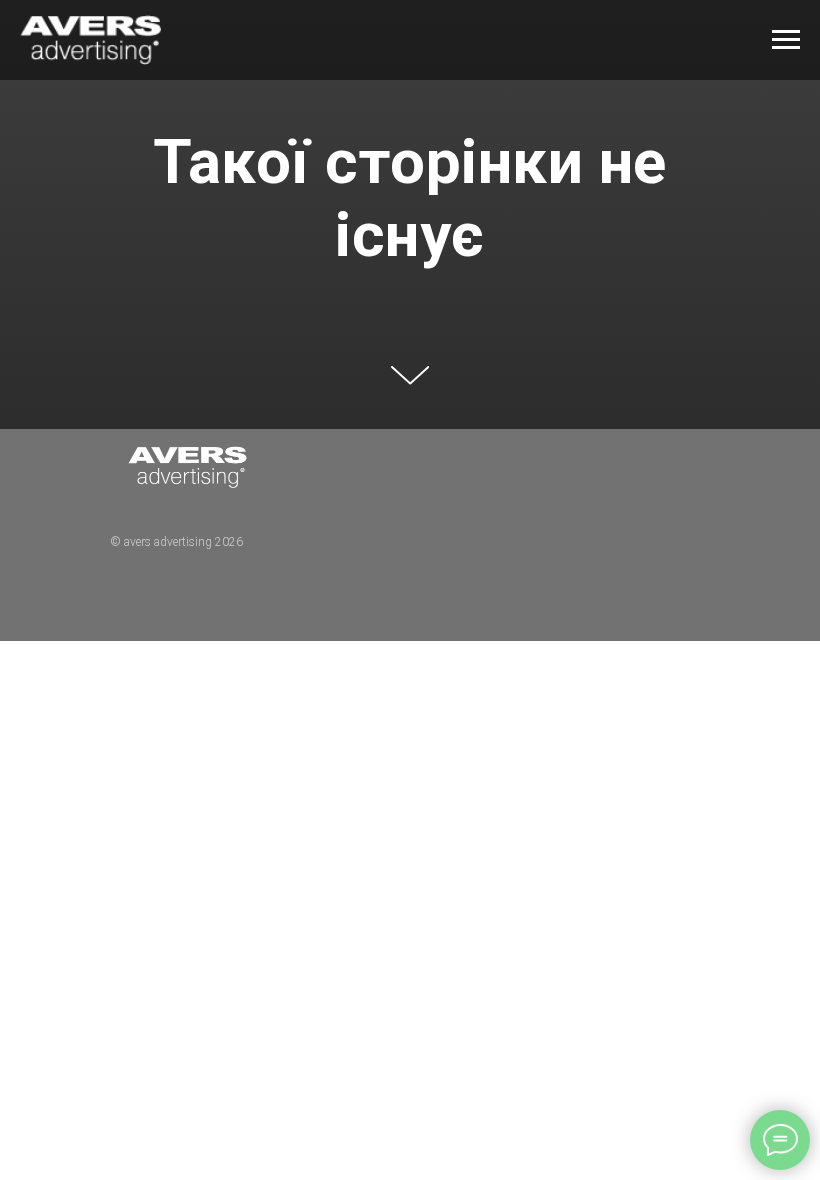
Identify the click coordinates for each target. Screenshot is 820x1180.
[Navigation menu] (786, 40)
